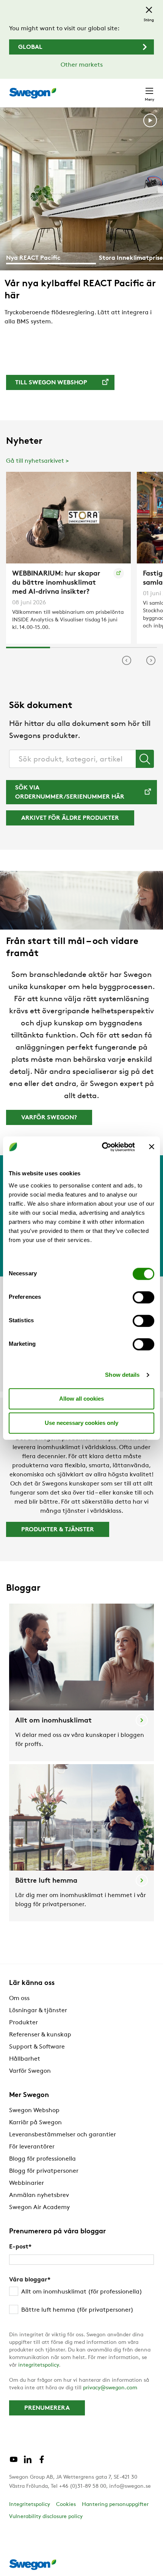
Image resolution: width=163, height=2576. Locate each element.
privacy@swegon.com (110, 2388)
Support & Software (37, 2047)
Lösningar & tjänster (38, 2011)
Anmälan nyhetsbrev (39, 2195)
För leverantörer (32, 2147)
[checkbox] (81, 2301)
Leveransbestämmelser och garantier (63, 2135)
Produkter (24, 2023)
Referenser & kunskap (40, 2035)
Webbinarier (27, 2183)
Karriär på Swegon (35, 2123)
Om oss (19, 1999)
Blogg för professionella (42, 2159)
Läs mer (33, 340)
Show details (122, 1375)
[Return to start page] (33, 93)
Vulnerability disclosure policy (46, 2517)
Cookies (66, 2505)
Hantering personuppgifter (115, 2505)
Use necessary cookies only (81, 1423)
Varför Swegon (30, 2071)
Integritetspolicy (30, 2505)
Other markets (82, 65)
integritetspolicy (38, 2365)
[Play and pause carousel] (150, 122)
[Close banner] (152, 1147)
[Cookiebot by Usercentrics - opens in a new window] (103, 1147)
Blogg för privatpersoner (44, 2171)
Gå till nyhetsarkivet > (38, 461)
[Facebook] (42, 2462)
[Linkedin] (28, 2462)
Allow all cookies (81, 1399)
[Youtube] (14, 2462)
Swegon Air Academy (39, 2208)
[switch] (143, 1297)
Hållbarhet (25, 2059)
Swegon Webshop (34, 2111)
